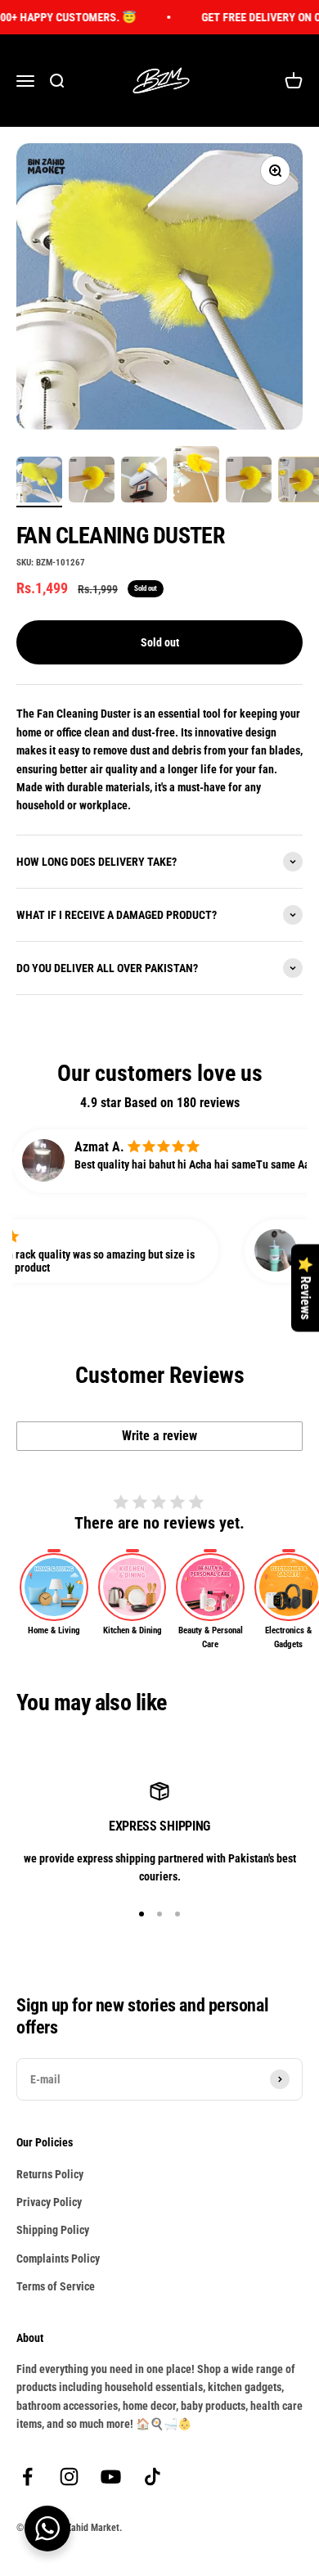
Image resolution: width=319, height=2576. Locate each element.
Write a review (159, 1436)
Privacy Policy (49, 2202)
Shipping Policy (53, 2230)
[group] (54, 1594)
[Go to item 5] (249, 482)
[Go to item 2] (92, 482)
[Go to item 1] (39, 482)
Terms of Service (56, 2286)
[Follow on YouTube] (111, 2477)
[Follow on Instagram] (69, 2477)
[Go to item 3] (144, 482)
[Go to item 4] (196, 476)
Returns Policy (50, 2174)
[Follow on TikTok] (153, 2477)
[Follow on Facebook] (27, 2477)
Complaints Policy (58, 2259)
